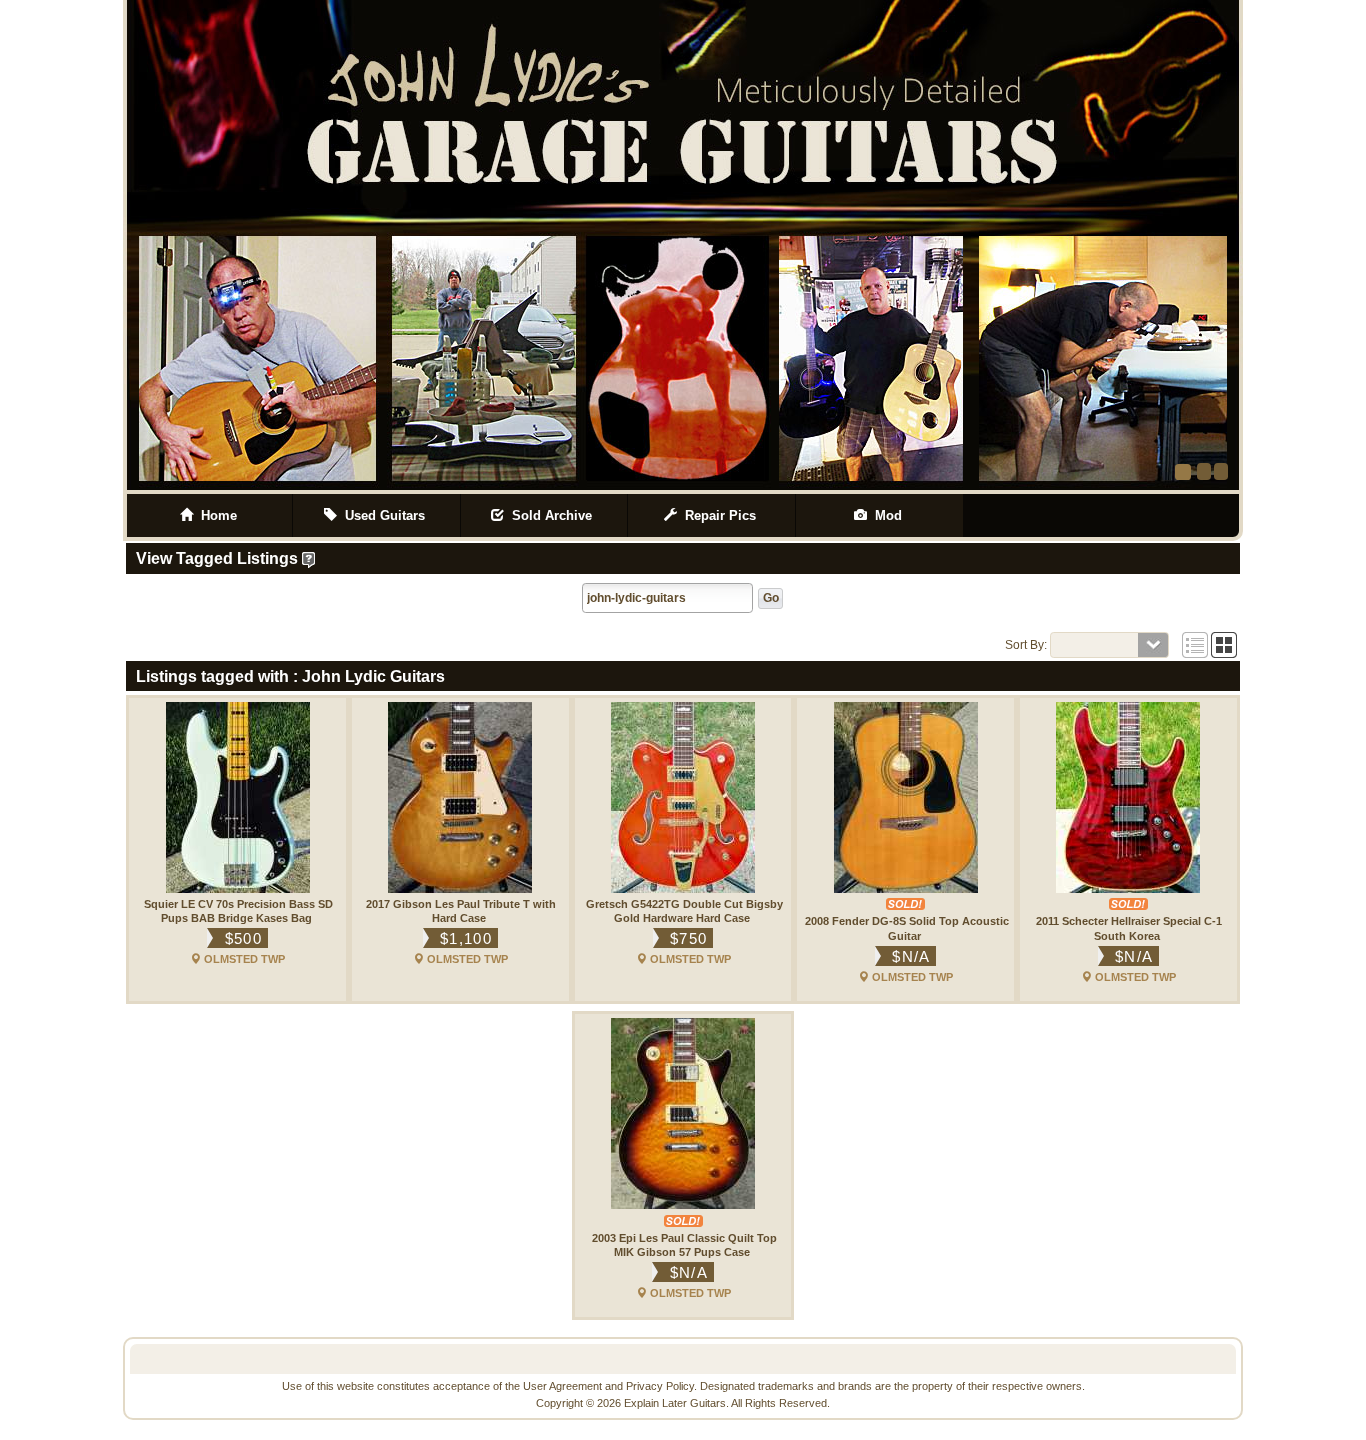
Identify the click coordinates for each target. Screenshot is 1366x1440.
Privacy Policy (660, 1386)
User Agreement (562, 1386)
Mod (886, 515)
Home (215, 515)
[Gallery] (1224, 645)
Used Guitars (383, 515)
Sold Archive (550, 515)
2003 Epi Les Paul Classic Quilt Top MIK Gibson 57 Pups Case (684, 1245)
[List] (1195, 645)
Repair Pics (718, 515)
